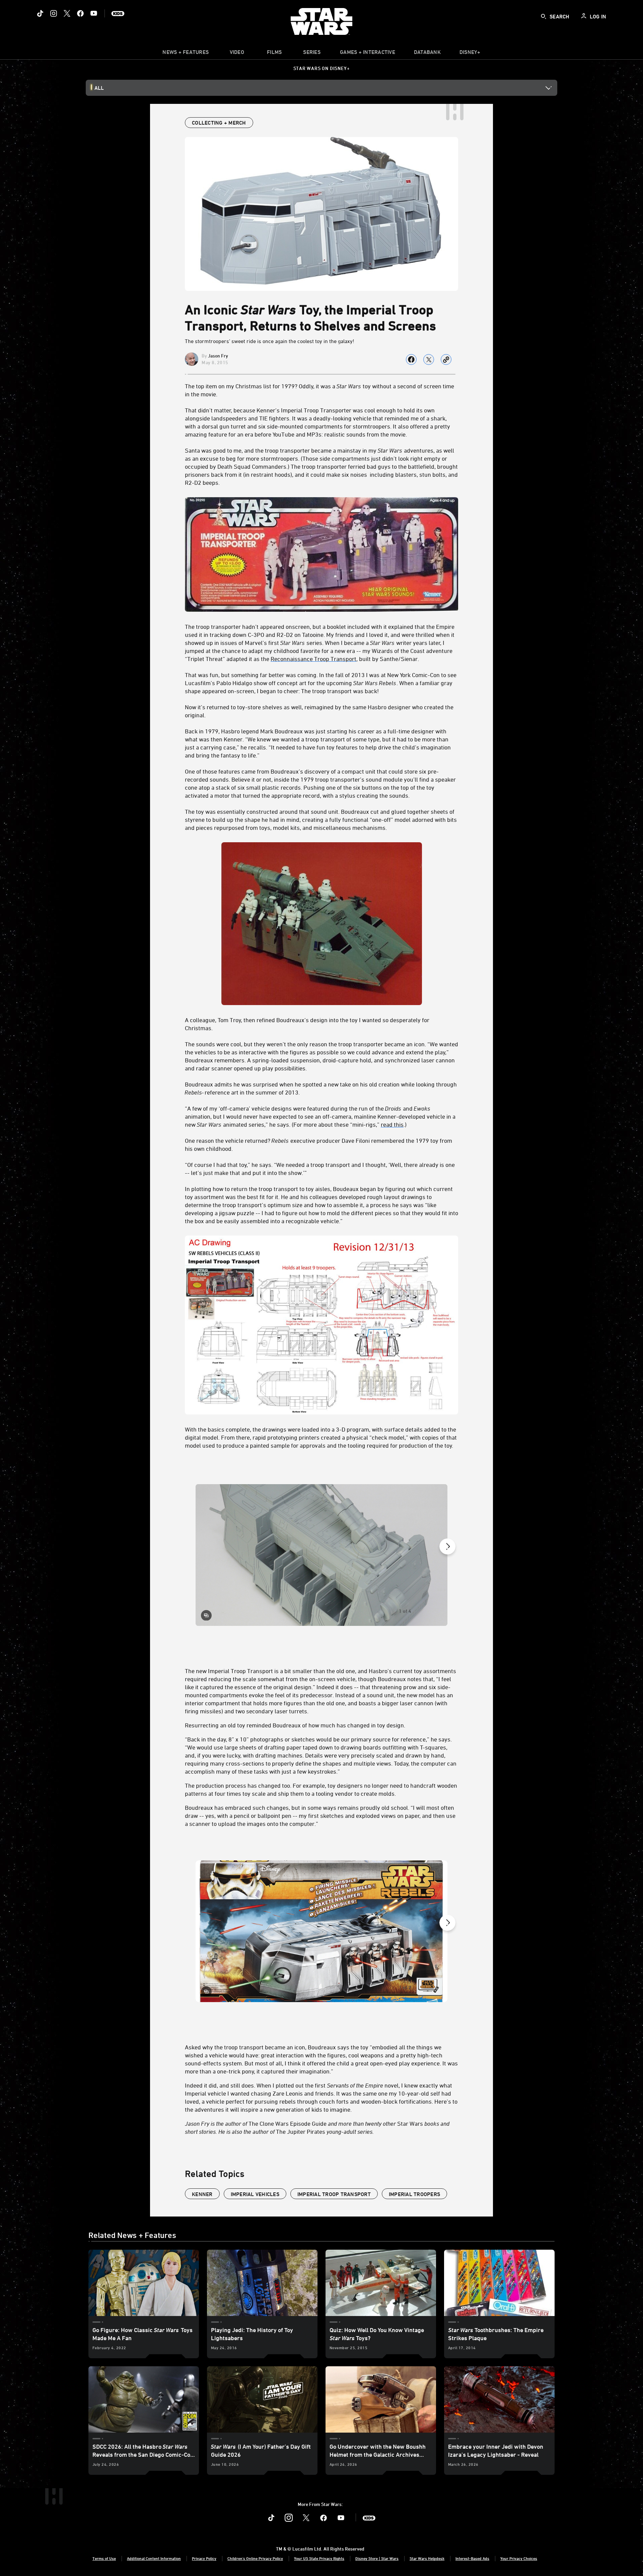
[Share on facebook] (411, 359)
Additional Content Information (154, 2558)
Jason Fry (218, 356)
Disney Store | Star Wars (377, 2558)
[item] (186, 54)
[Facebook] (80, 13)
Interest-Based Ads (472, 2558)
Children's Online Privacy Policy (255, 2558)
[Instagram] (54, 13)
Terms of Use (104, 2558)
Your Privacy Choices (519, 2558)
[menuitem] (237, 54)
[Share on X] (429, 359)
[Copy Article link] (446, 359)
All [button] (99, 88)
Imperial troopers (414, 2194)
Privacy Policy (204, 2558)
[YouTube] (94, 13)
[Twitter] (67, 13)
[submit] (544, 16)
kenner (202, 2194)
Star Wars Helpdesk (427, 2558)
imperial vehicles (255, 2194)
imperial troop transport (334, 2194)
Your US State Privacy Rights (319, 2558)
